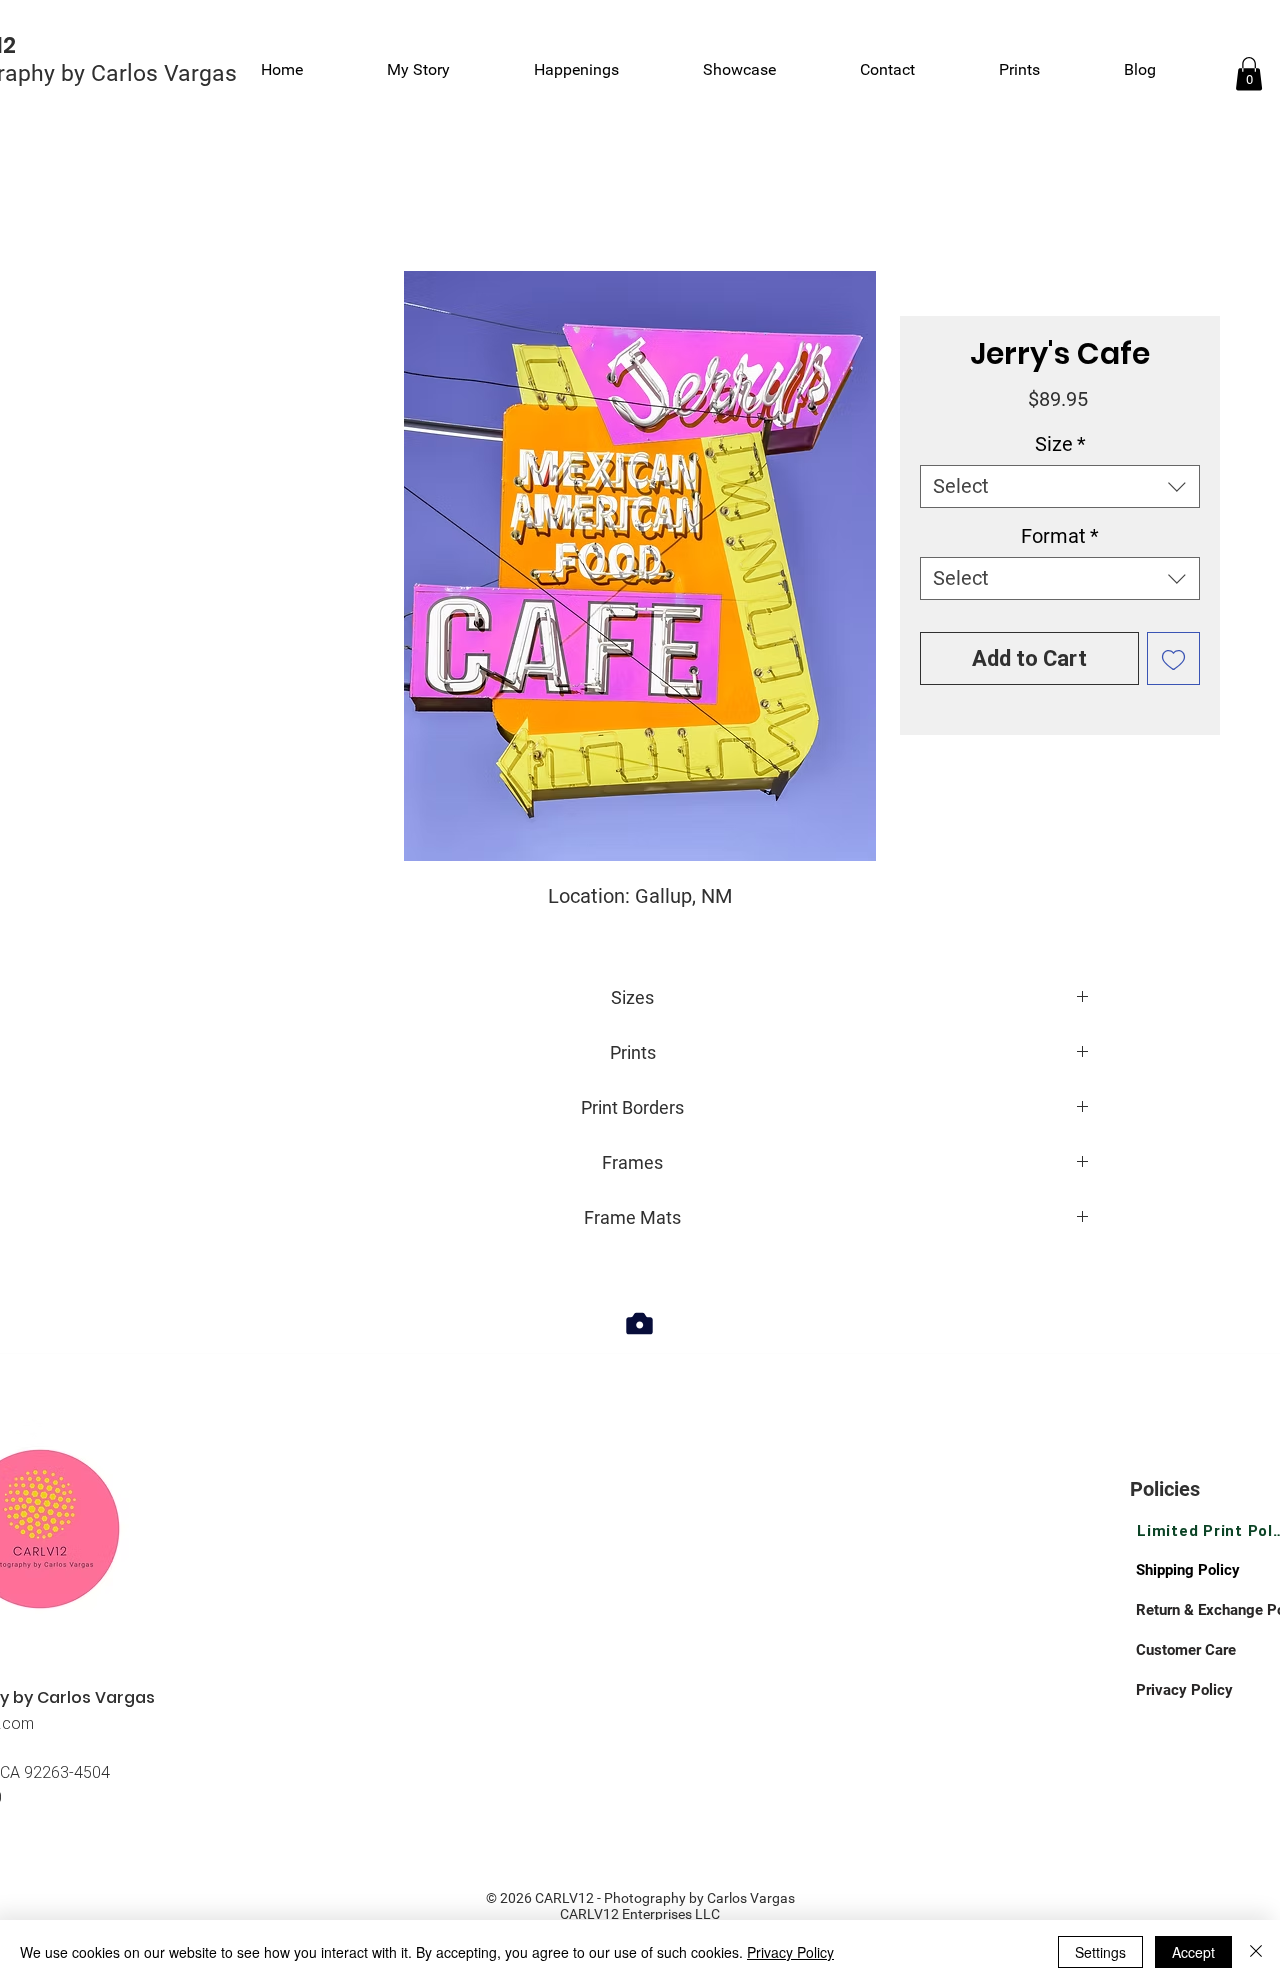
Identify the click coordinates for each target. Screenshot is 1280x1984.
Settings (1100, 1952)
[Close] (1256, 1952)
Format (1060, 536)
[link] (1249, 73)
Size (1060, 444)
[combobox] (1060, 486)
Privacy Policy (790, 1952)
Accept (1193, 1952)
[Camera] (639, 1323)
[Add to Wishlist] (1173, 658)
